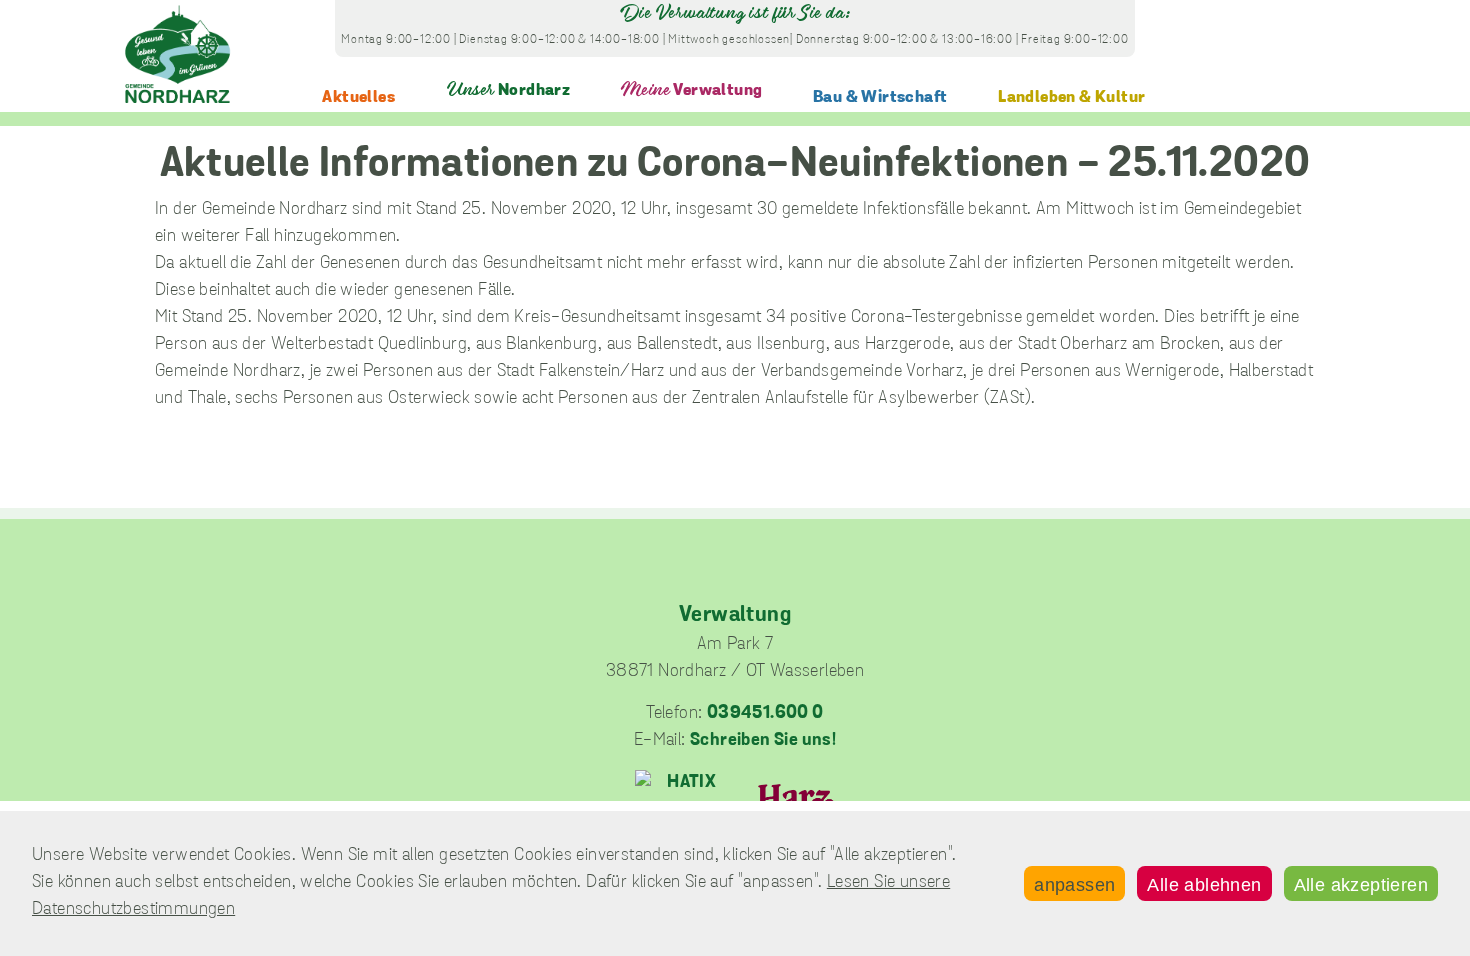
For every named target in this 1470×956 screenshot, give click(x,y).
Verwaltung (691, 90)
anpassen (1074, 885)
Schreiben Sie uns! (763, 741)
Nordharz (508, 90)
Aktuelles (358, 97)
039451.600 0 (765, 714)
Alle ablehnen (1204, 885)
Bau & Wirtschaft (880, 97)
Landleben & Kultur (1071, 97)
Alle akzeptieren (1361, 885)
